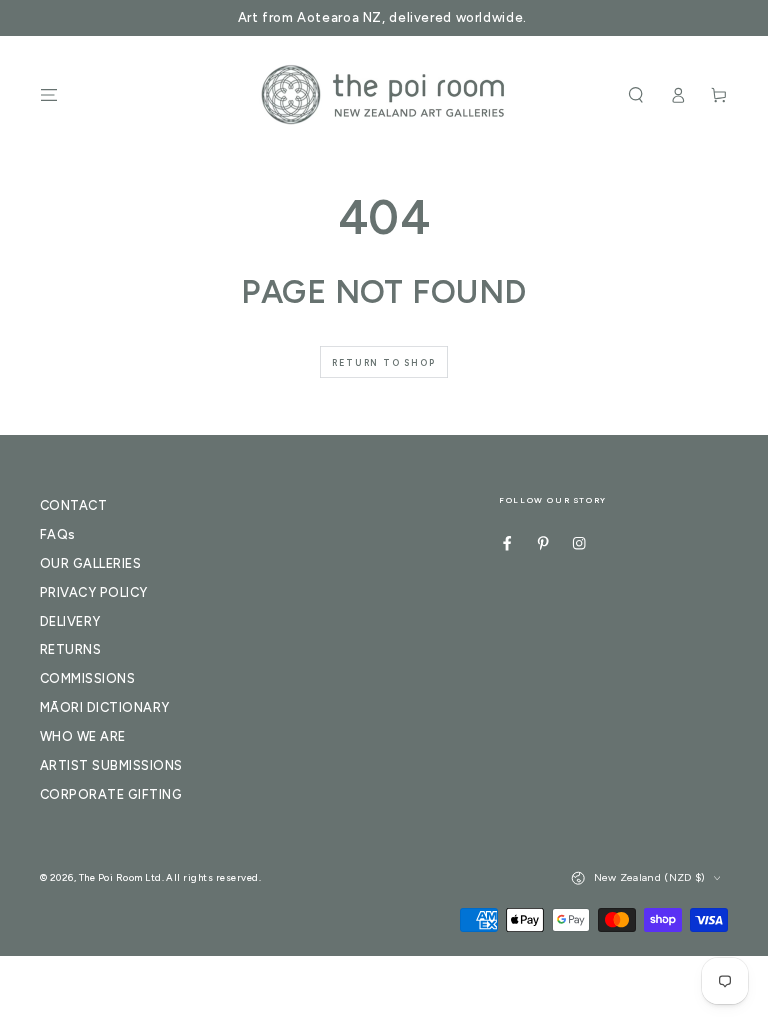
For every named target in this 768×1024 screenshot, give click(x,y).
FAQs (58, 534)
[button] (636, 94)
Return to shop (383, 362)
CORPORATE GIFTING (111, 794)
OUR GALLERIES (90, 563)
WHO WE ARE (83, 736)
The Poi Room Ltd (120, 877)
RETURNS (70, 649)
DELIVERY (70, 621)
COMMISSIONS (87, 678)
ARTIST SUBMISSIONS (111, 765)
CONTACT (73, 505)
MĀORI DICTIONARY (105, 707)
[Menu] (49, 94)
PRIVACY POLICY (94, 592)
